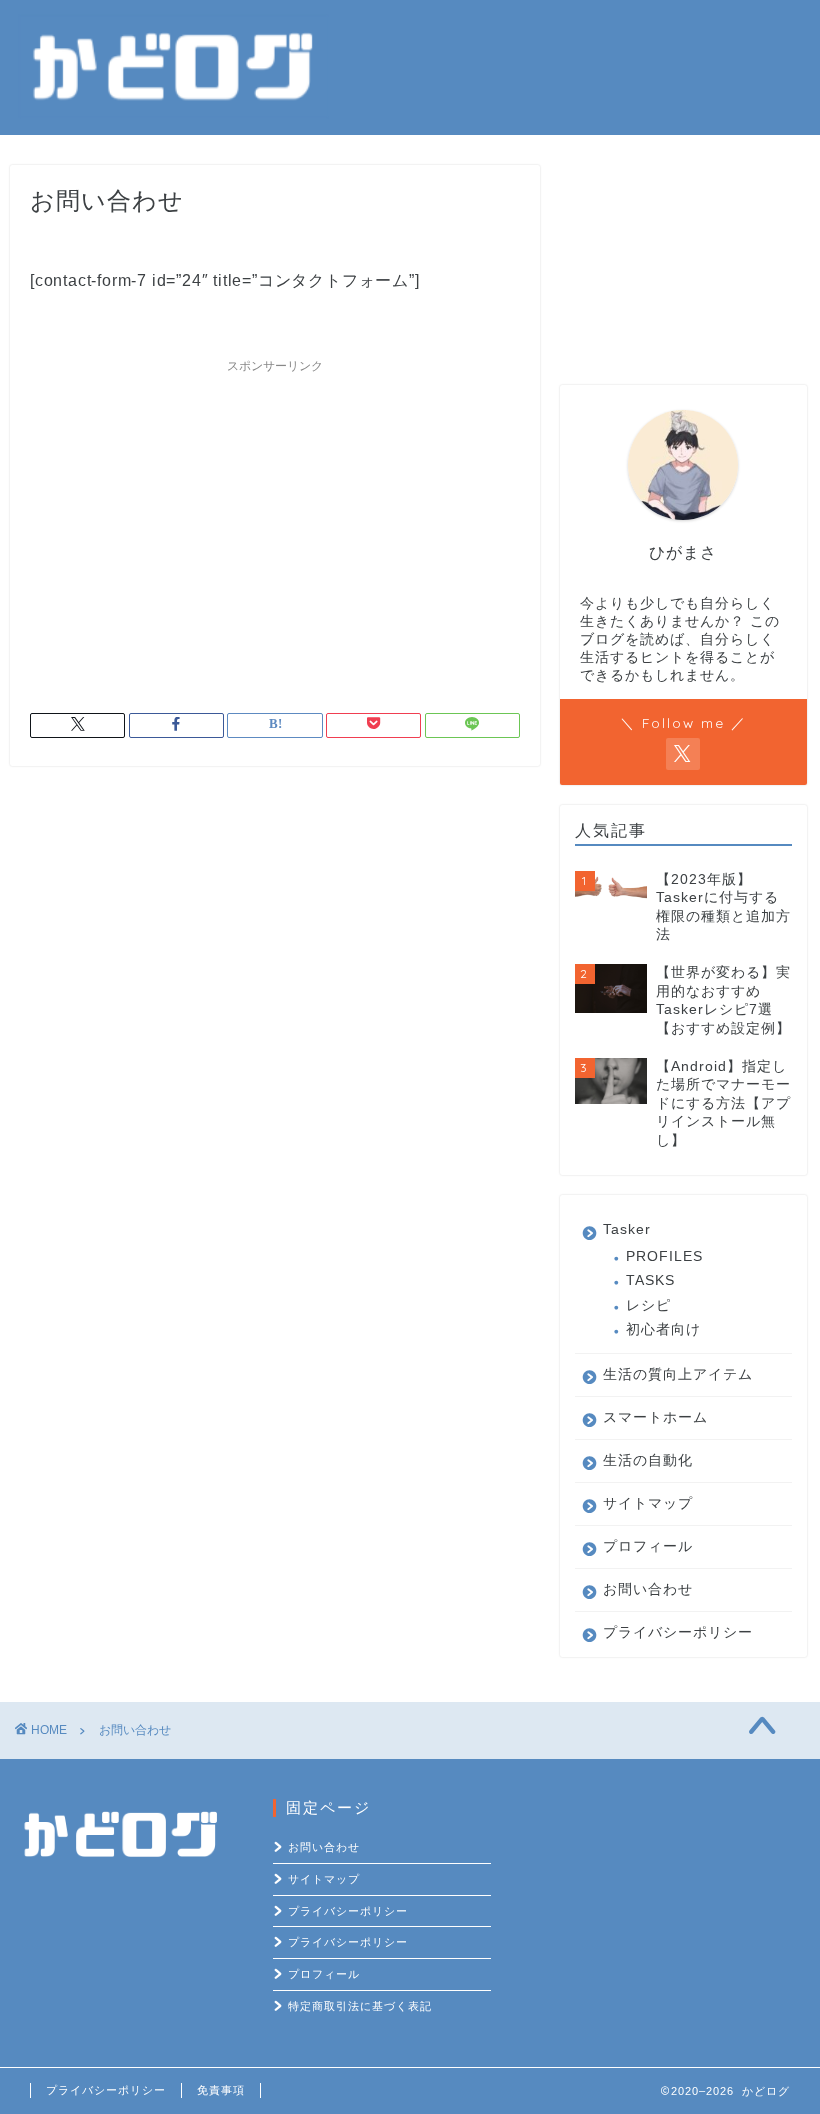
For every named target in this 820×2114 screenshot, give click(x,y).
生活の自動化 (648, 1460)
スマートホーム (655, 1417)
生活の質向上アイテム (678, 1374)
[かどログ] (174, 111)
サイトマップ (648, 1503)
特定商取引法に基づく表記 (360, 2006)
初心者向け (663, 1329)
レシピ (648, 1305)
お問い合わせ (648, 1589)
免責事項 (221, 2090)
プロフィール (648, 1546)
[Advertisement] (275, 523)
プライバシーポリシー (678, 1632)
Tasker (627, 1229)
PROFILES (664, 1256)
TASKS (650, 1280)
